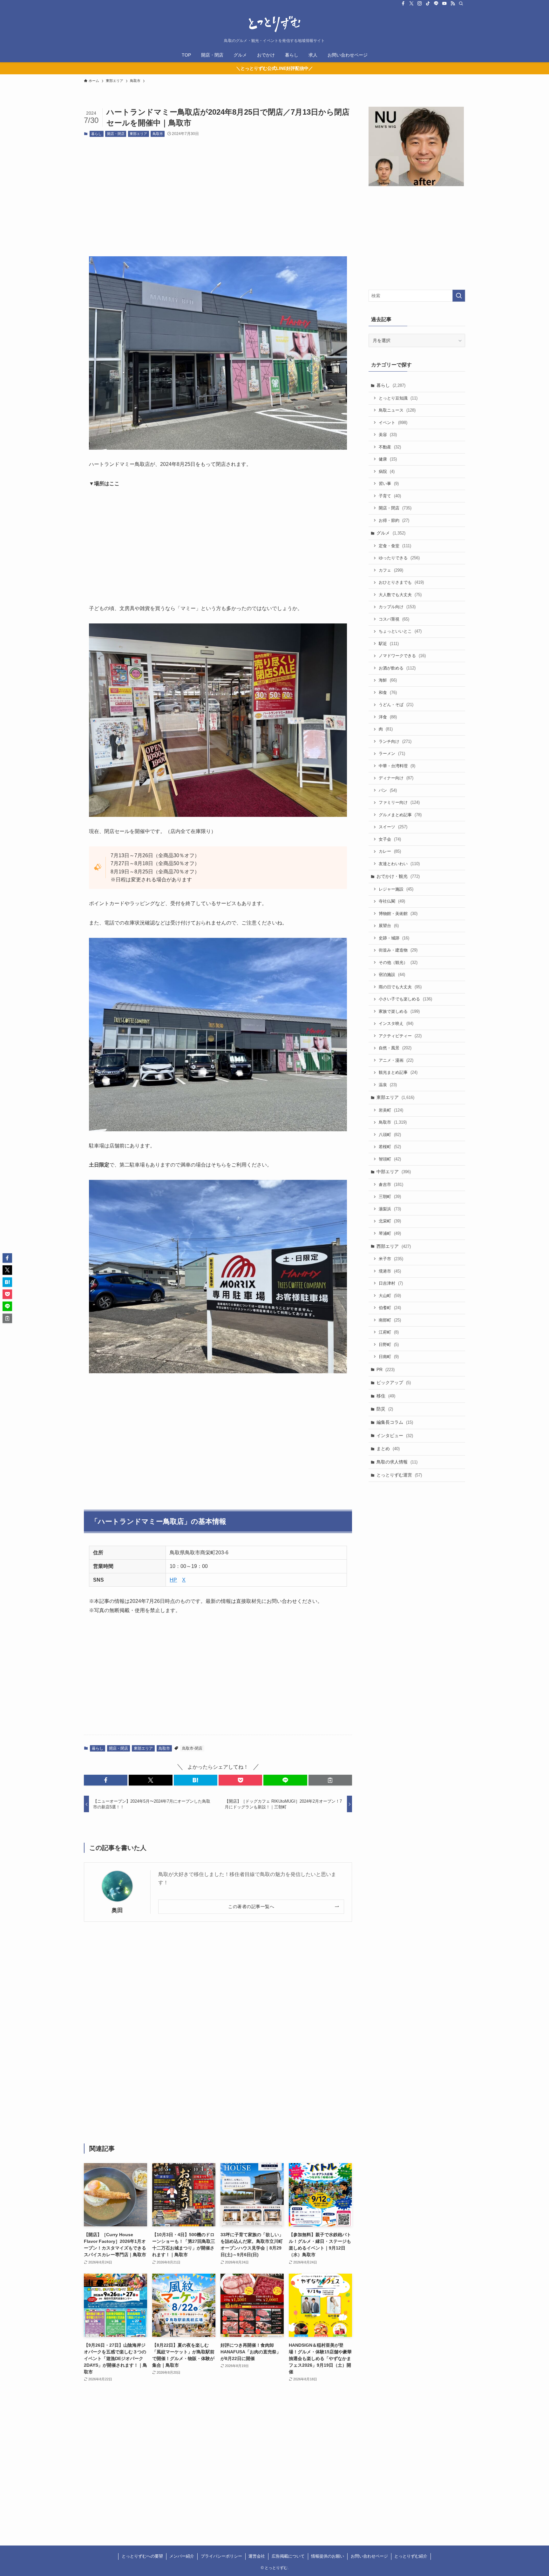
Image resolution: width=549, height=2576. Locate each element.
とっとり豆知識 (398, 398)
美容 (388, 435)
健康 (388, 459)
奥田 (117, 1910)
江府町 (389, 1332)
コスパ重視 (394, 619)
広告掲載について (288, 2556)
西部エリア (394, 1246)
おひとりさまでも (401, 582)
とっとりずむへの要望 (142, 2556)
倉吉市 (391, 1184)
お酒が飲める (397, 668)
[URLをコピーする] (330, 1780)
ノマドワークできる (402, 656)
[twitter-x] (411, 3)
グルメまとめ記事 (400, 815)
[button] (106, 1780)
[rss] (453, 3)
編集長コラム (395, 1422)
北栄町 (390, 1221)
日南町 (389, 1357)
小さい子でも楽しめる (405, 999)
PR (386, 1369)
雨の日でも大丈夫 (400, 987)
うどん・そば (396, 705)
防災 (385, 1409)
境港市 (390, 1271)
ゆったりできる (399, 558)
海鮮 (388, 680)
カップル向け (397, 607)
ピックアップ (394, 1382)
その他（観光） (398, 962)
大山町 (390, 1296)
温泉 (388, 1085)
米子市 (391, 1259)
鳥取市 (158, 134)
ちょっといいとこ (400, 631)
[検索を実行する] (459, 296)
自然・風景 (395, 1048)
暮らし (96, 134)
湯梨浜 (390, 1209)
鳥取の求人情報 (397, 1462)
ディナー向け (396, 778)
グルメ (391, 533)
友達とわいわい (399, 864)
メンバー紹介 (182, 2556)
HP (173, 1580)
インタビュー (395, 1436)
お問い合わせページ (369, 2556)
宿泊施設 (392, 975)
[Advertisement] (218, 192)
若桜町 (390, 1147)
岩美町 (391, 1110)
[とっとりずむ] (274, 24)
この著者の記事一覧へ (251, 1907)
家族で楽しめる (399, 1011)
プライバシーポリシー (221, 2556)
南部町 (390, 1320)
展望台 (389, 926)
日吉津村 (391, 1283)
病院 (387, 471)
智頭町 (390, 1159)
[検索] (461, 3)
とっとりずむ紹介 (411, 2556)
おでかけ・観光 (398, 876)
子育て (390, 496)
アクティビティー (400, 1036)
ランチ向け (395, 741)
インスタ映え (396, 1023)
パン (388, 790)
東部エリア (138, 134)
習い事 (389, 484)
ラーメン (392, 753)
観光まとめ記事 (398, 1072)
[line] (436, 3)
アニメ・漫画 (396, 1060)
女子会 (390, 839)
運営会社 (257, 2556)
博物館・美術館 (398, 914)
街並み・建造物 (398, 950)
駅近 (389, 644)
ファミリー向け (399, 802)
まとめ (388, 1449)
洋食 (388, 717)
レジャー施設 (396, 889)
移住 (386, 1396)
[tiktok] (428, 3)
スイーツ (393, 827)
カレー (390, 851)
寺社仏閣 (392, 901)
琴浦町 (390, 1233)
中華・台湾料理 (397, 766)
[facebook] (403, 3)
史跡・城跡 (394, 938)
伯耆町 (390, 1308)
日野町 (389, 1345)
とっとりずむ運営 (399, 1475)
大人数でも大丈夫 (400, 595)
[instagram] (420, 3)
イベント (393, 423)
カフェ (391, 570)
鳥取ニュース (397, 410)
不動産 (390, 447)
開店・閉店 (116, 134)
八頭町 (390, 1135)
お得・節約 (394, 520)
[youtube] (444, 3)
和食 (388, 693)
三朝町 (390, 1197)
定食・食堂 (395, 546)
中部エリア (394, 1172)
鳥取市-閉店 (192, 1748)
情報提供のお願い (328, 2556)
